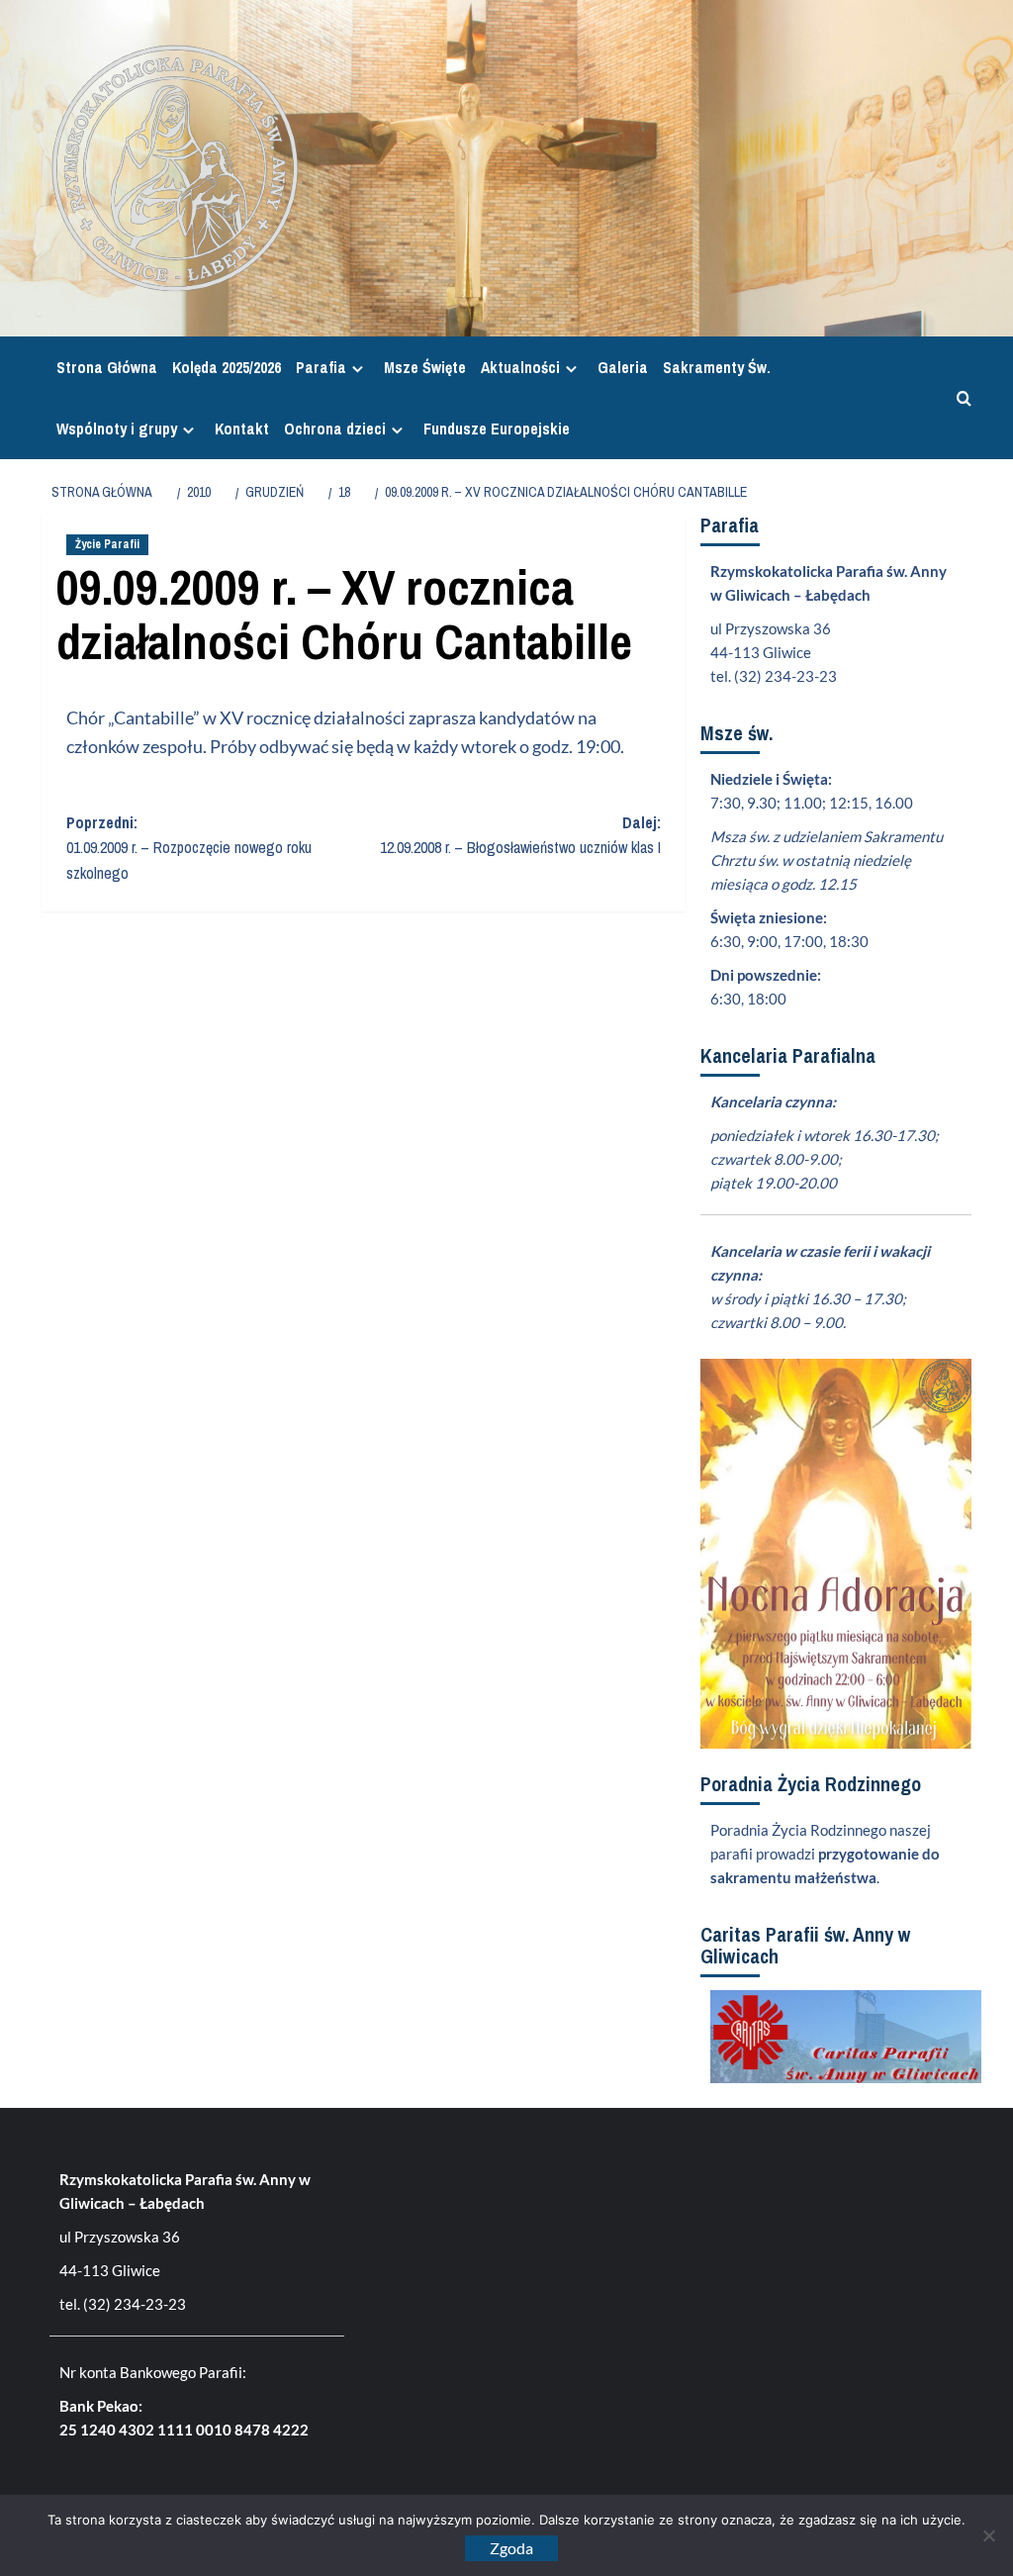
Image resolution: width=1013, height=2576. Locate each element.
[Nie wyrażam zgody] (988, 2535)
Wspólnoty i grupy (117, 429)
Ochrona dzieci (335, 429)
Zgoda (511, 2548)
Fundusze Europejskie (497, 429)
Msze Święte (425, 367)
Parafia (321, 367)
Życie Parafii (107, 544)
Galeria (623, 367)
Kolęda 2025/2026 (227, 367)
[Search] (959, 398)
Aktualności (520, 367)
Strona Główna (107, 367)
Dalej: (520, 835)
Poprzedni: (189, 848)
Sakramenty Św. (717, 367)
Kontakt (242, 429)
